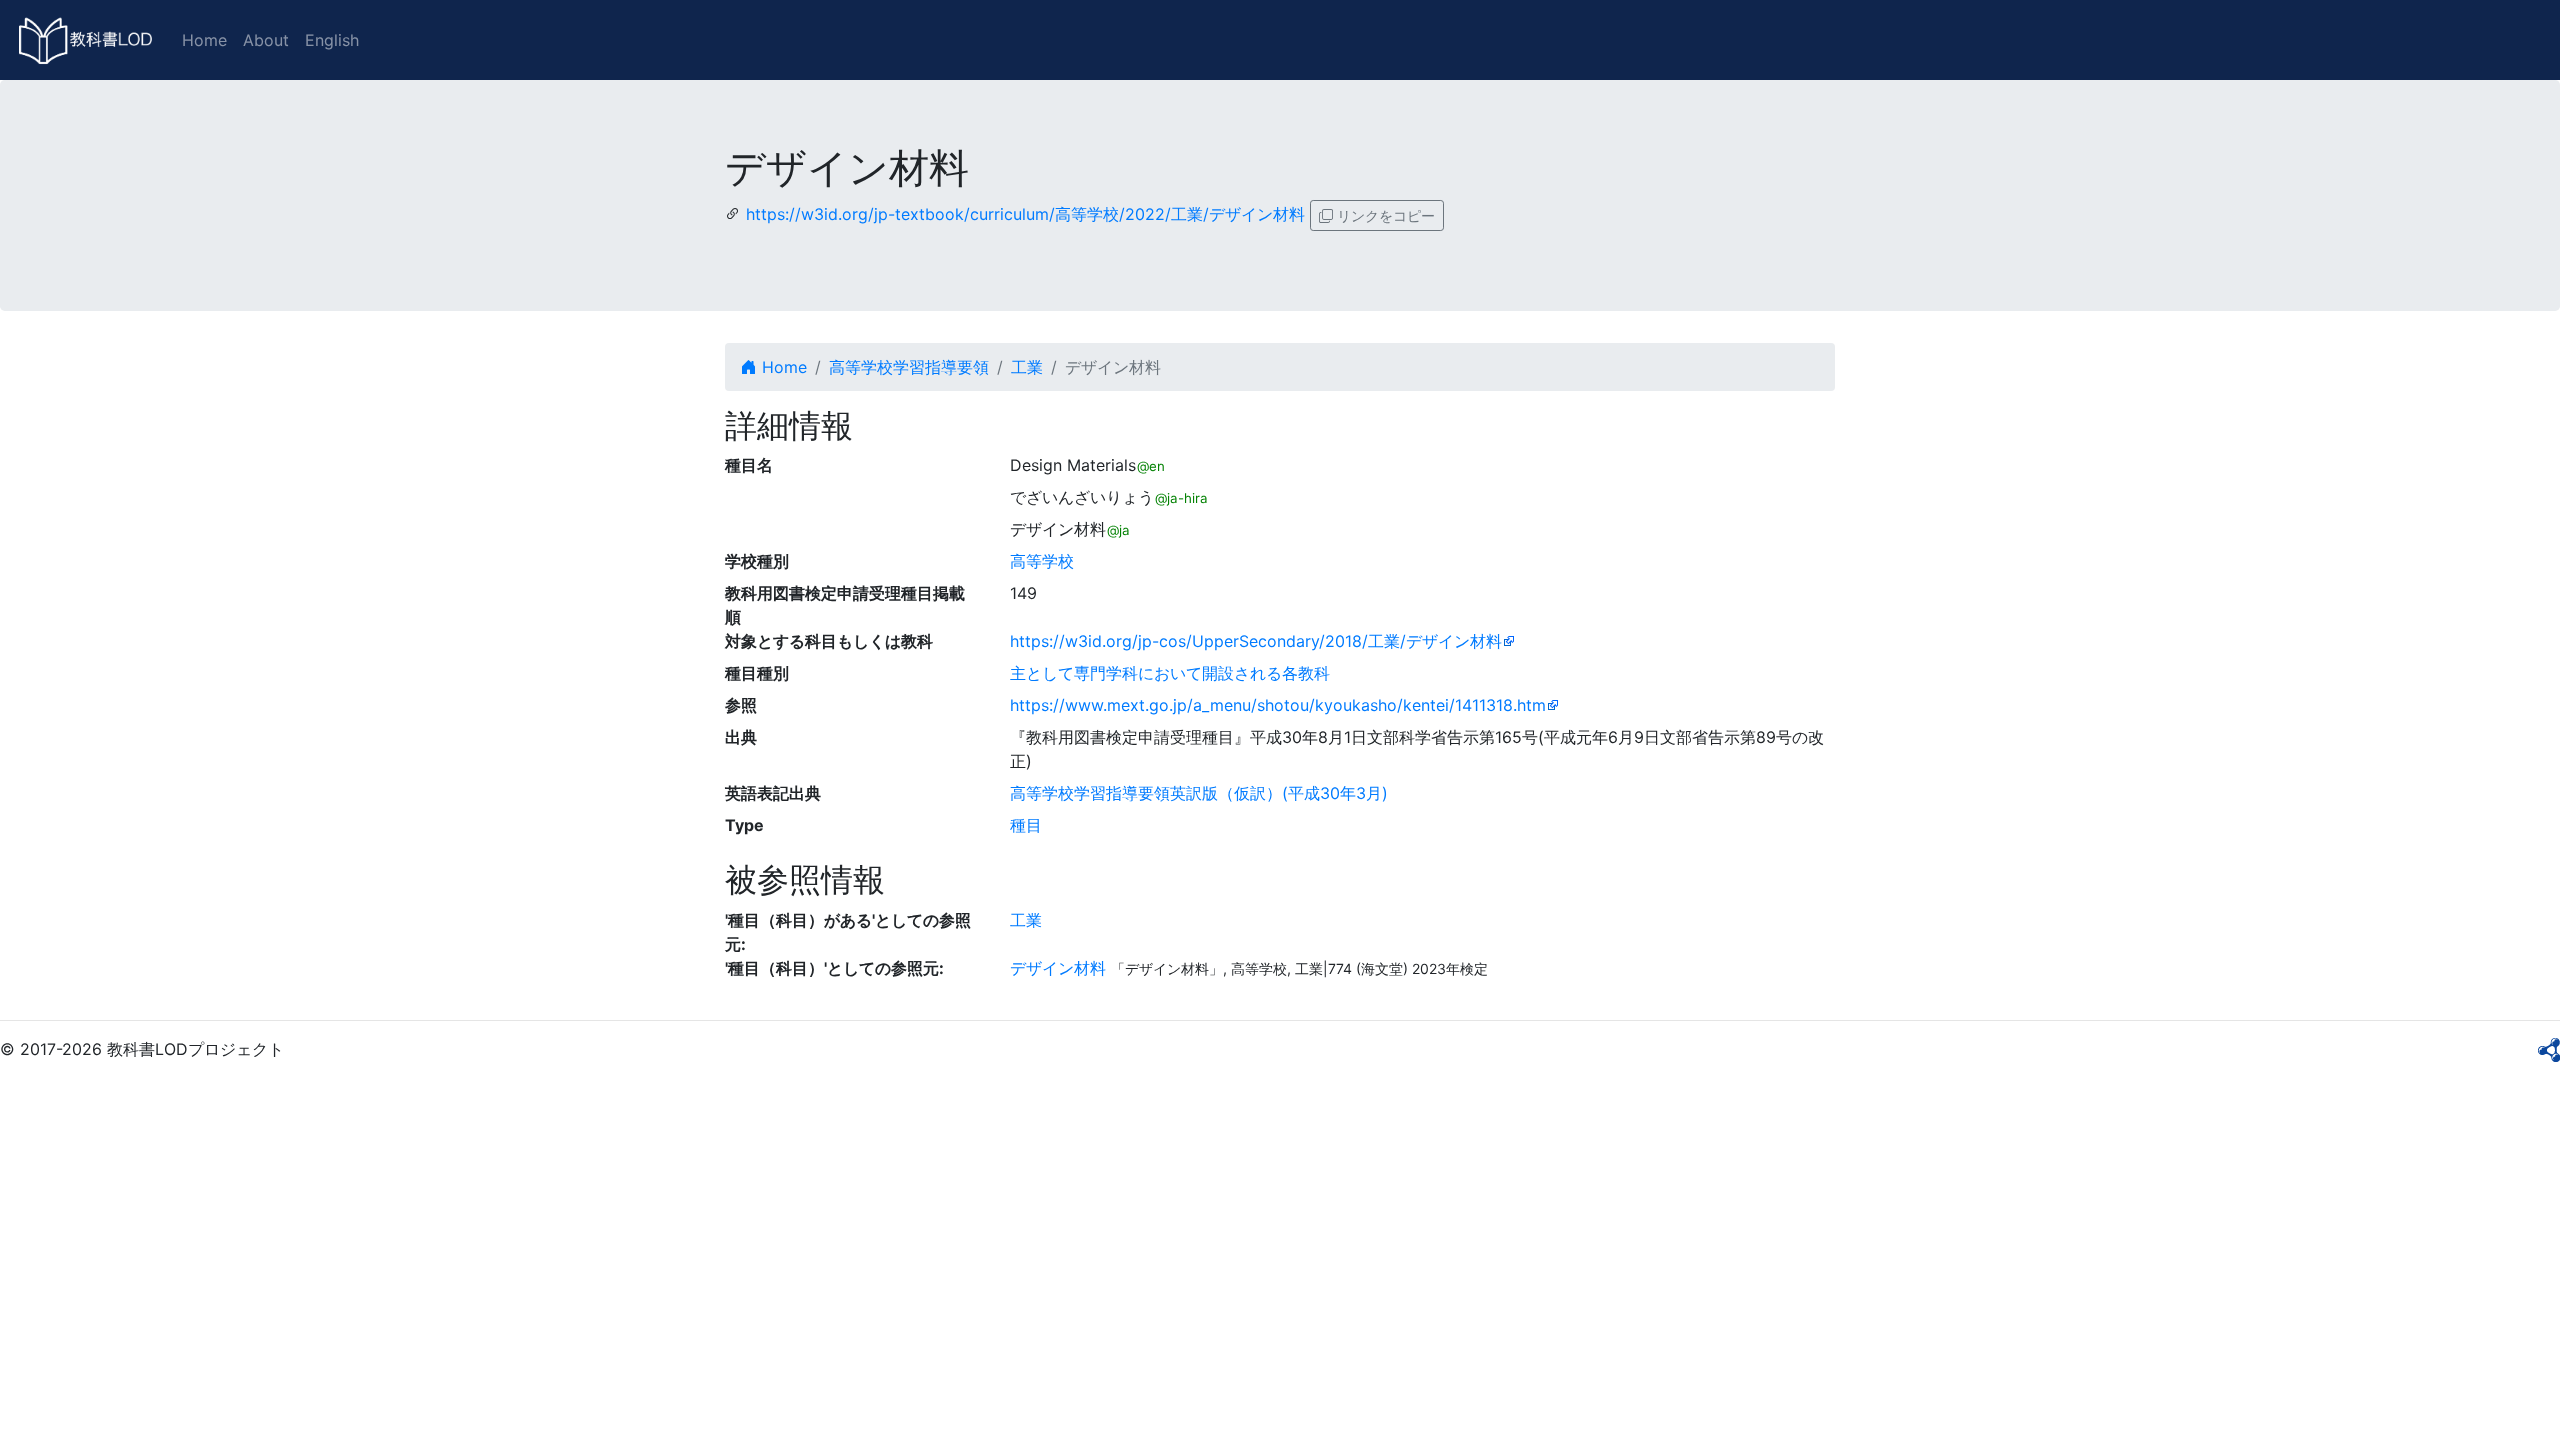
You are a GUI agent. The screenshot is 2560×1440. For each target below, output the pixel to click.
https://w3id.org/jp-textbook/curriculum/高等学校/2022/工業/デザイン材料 (1025, 214)
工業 (1027, 367)
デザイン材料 (1058, 968)
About (266, 40)
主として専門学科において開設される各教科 (1170, 673)
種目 (1026, 825)
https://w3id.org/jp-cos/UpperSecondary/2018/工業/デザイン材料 (1256, 641)
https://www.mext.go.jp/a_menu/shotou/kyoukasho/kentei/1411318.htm (1278, 705)
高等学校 (1042, 561)
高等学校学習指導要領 (909, 367)
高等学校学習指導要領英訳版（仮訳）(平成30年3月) (1199, 793)
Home (204, 40)
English (332, 40)
